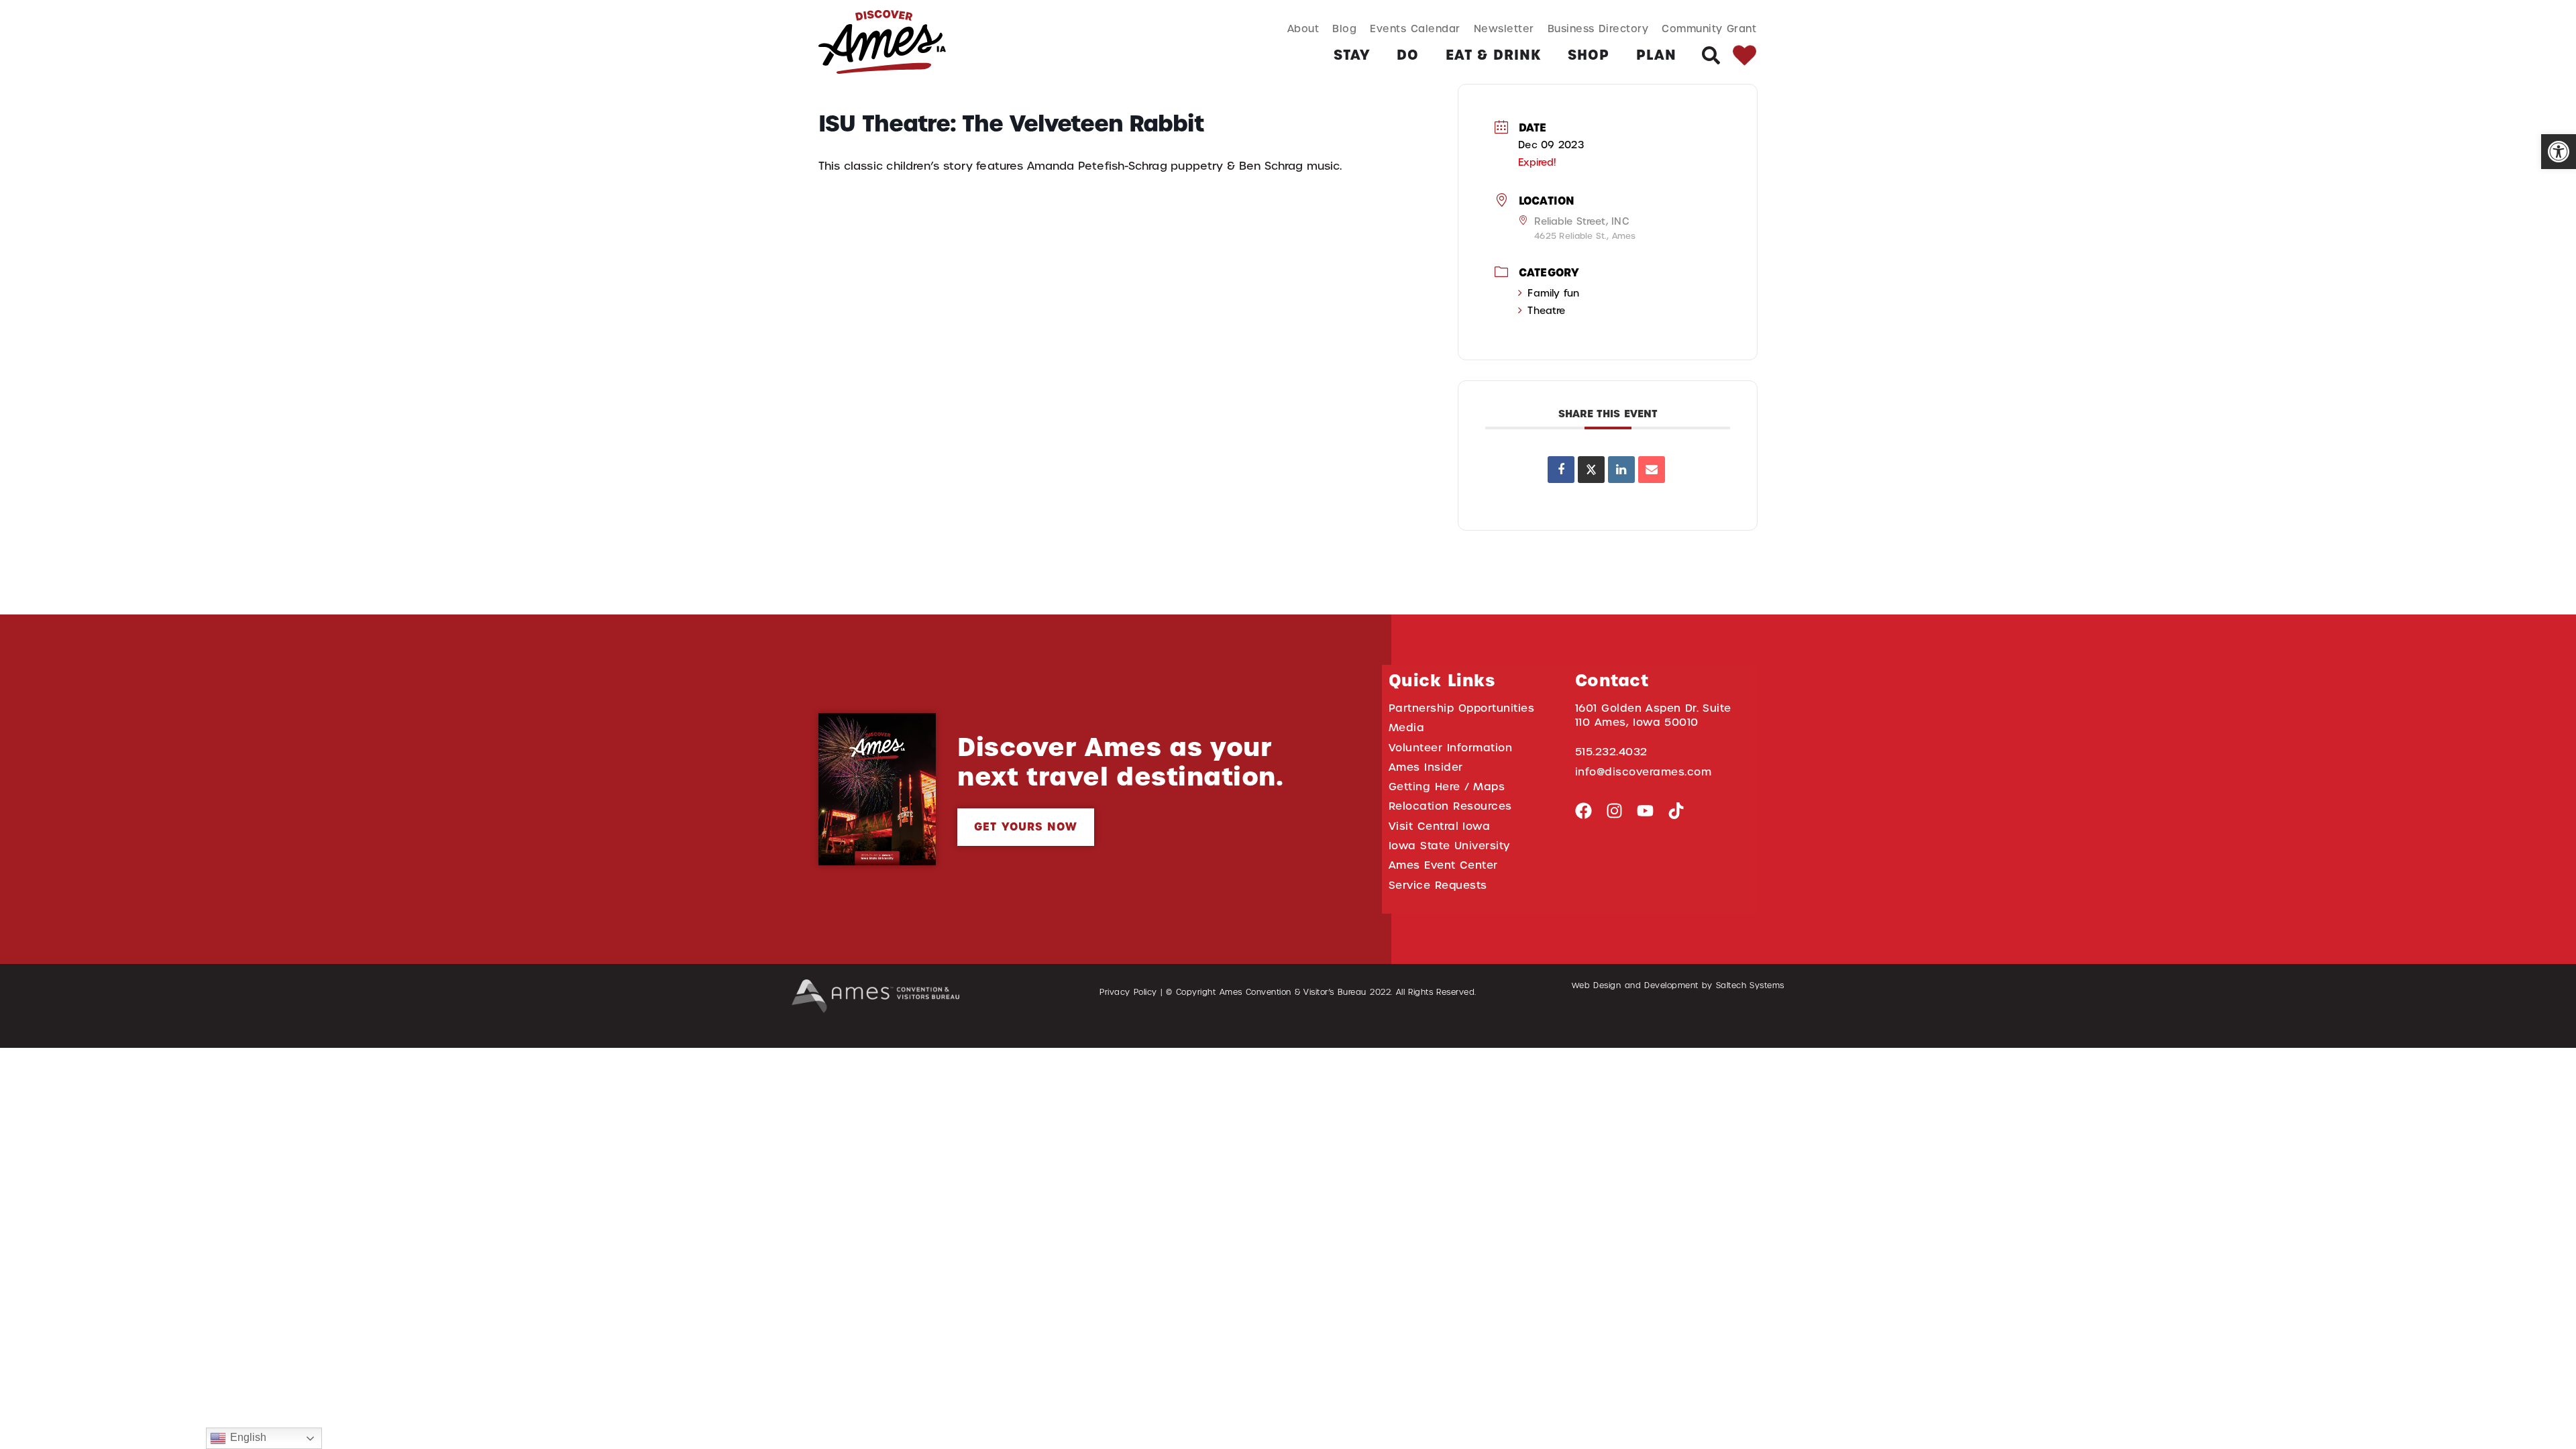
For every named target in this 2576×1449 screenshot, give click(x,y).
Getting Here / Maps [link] (1447, 787)
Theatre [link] (1546, 311)
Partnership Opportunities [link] (1461, 708)
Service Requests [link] (1438, 885)
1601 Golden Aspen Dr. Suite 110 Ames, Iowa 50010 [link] (1653, 715)
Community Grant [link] (1709, 29)
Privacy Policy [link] (1128, 992)
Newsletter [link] (1504, 29)
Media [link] (1407, 728)
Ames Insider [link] (1426, 767)
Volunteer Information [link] (1450, 748)
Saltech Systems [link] (1750, 985)
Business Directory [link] (1598, 29)
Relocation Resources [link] (1450, 806)
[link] (2559, 152)
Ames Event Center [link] (1443, 865)
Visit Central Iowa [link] (1439, 826)
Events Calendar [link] (1415, 29)
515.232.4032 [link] (1611, 752)
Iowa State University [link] (1449, 846)
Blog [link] (1344, 29)
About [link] (1303, 29)
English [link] (246, 1437)
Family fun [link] (1553, 293)
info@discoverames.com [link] (1644, 772)
